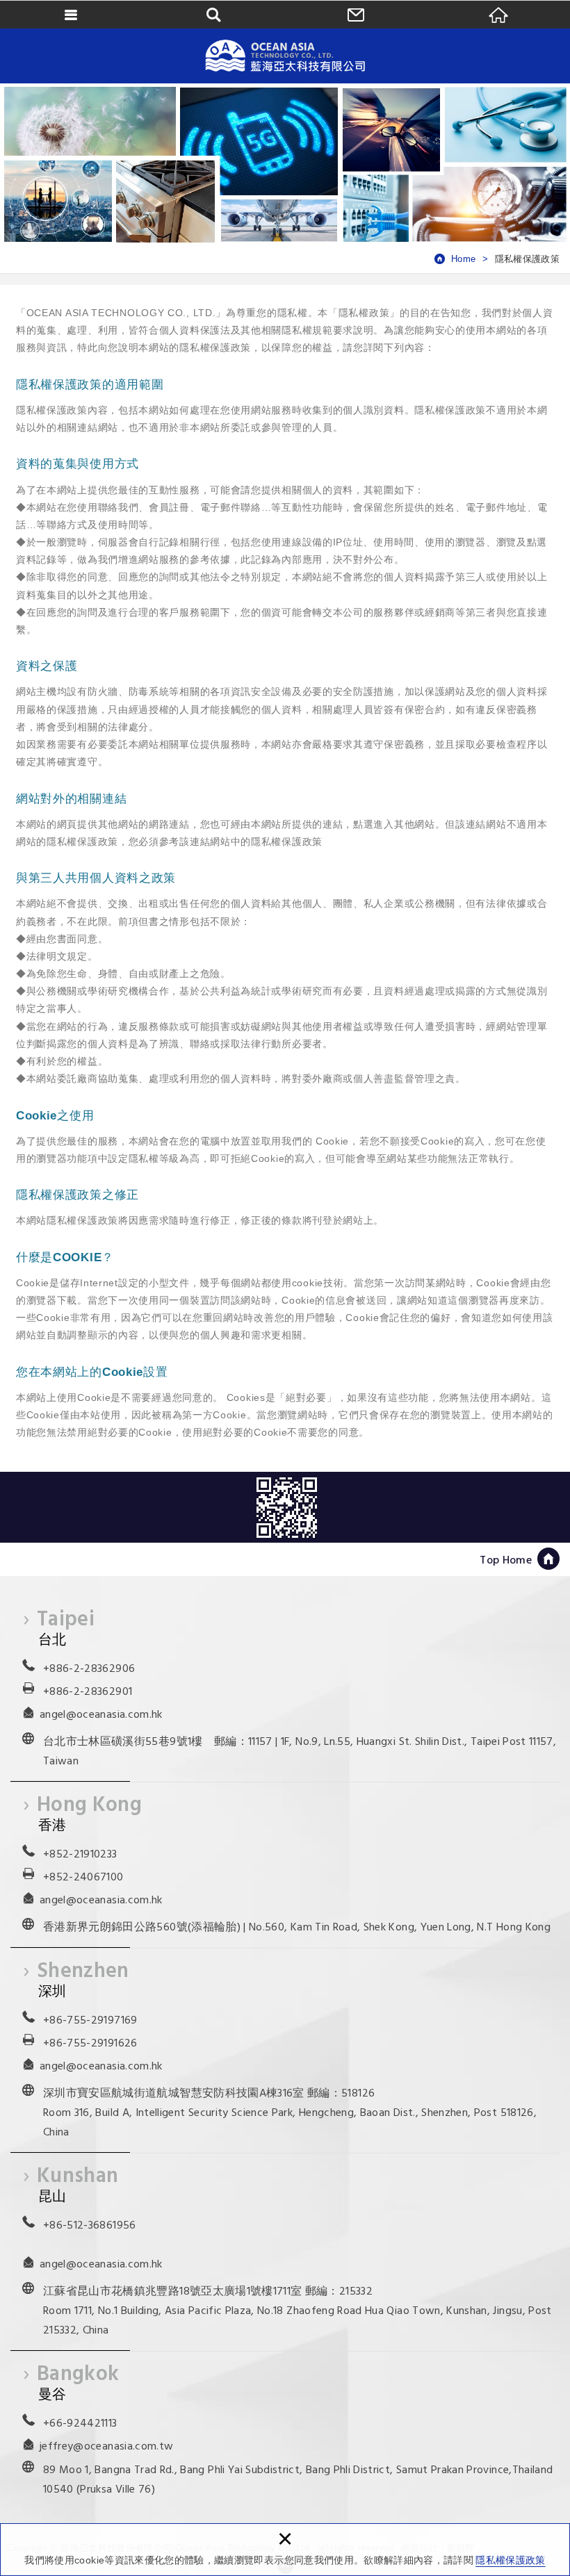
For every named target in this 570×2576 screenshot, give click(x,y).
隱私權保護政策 (510, 2560)
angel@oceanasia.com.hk (101, 1715)
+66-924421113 (80, 2424)
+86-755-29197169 (90, 2021)
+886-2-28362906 (89, 1669)
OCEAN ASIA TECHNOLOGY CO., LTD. (285, 56)
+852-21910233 (80, 1855)
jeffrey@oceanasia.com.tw (106, 2447)
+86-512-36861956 (90, 2226)
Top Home (506, 1561)
